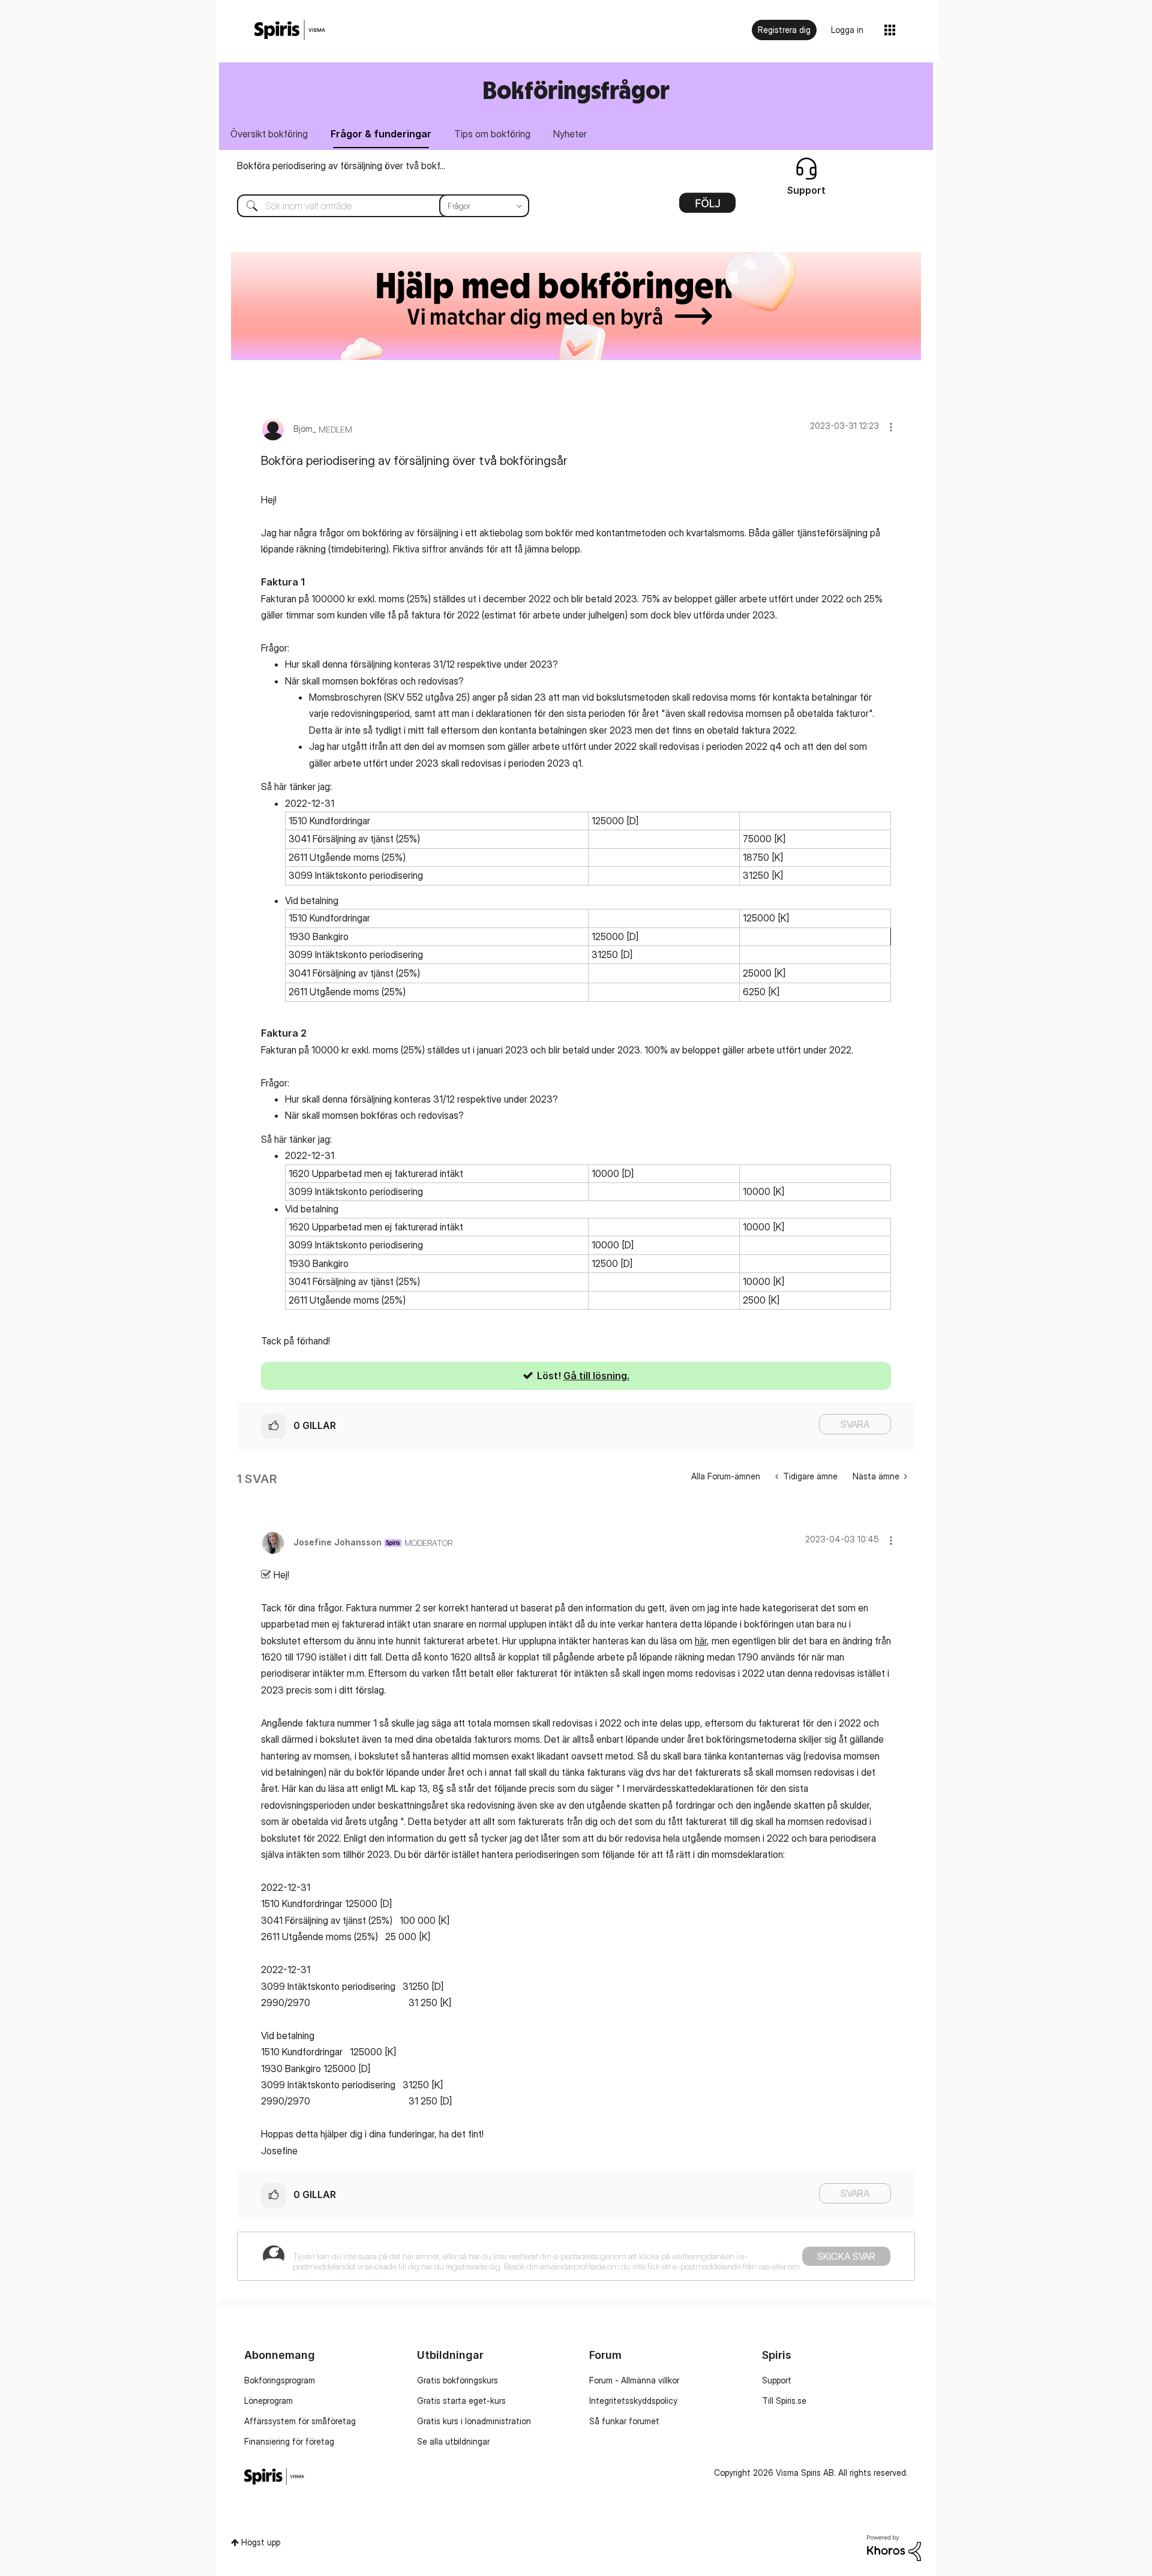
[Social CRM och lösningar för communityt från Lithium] (894, 2547)
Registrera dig (784, 30)
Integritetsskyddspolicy (633, 2401)
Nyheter (570, 134)
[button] (891, 427)
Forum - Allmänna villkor (634, 2380)
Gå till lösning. (596, 1376)
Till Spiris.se (784, 2401)
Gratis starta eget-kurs (461, 2401)
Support (777, 2380)
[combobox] (374, 206)
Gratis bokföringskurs (457, 2380)
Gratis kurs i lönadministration (474, 2421)
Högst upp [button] (261, 2542)
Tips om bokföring (492, 134)
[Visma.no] (290, 30)
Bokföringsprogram (280, 2380)
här (701, 1641)
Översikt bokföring (269, 134)
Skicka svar (846, 2256)
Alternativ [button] (707, 207)
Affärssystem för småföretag (300, 2421)
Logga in (847, 30)
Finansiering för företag (289, 2441)
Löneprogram (268, 2401)
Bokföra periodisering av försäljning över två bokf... (341, 166)
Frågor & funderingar (381, 134)
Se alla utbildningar (453, 2441)
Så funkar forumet (624, 2421)
